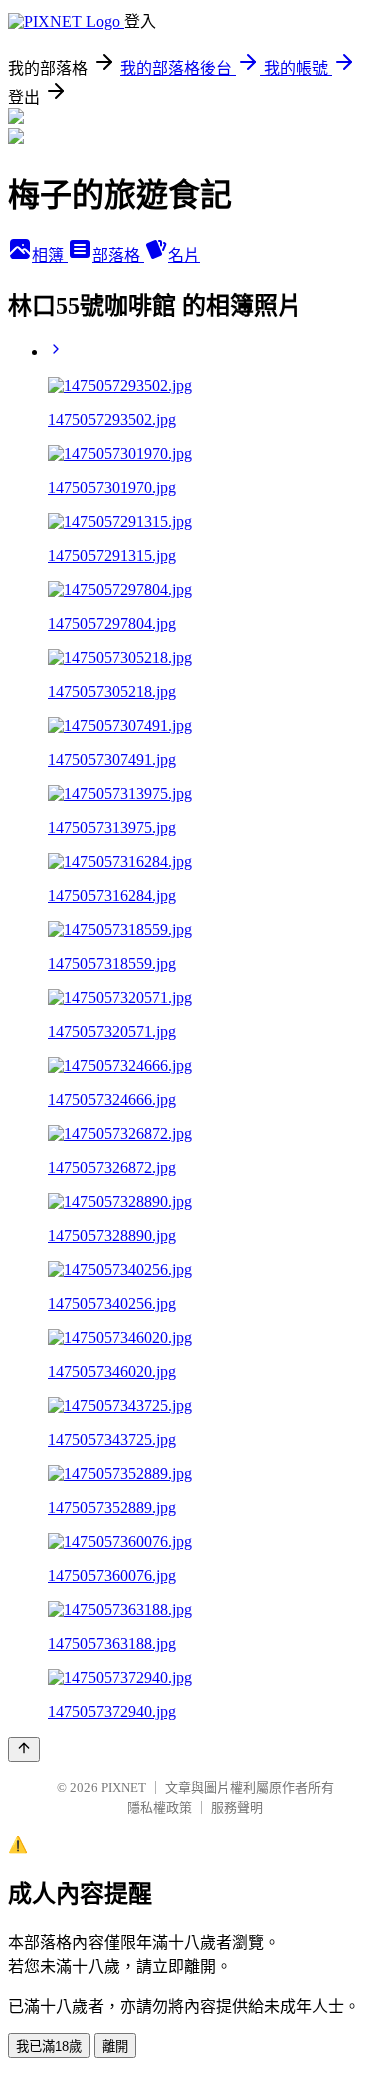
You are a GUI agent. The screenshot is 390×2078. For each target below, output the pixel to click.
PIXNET (123, 1787)
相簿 (50, 255)
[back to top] (24, 1749)
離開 (115, 2046)
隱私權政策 (159, 1807)
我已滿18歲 (49, 2046)
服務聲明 (237, 1807)
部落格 (118, 255)
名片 (184, 255)
